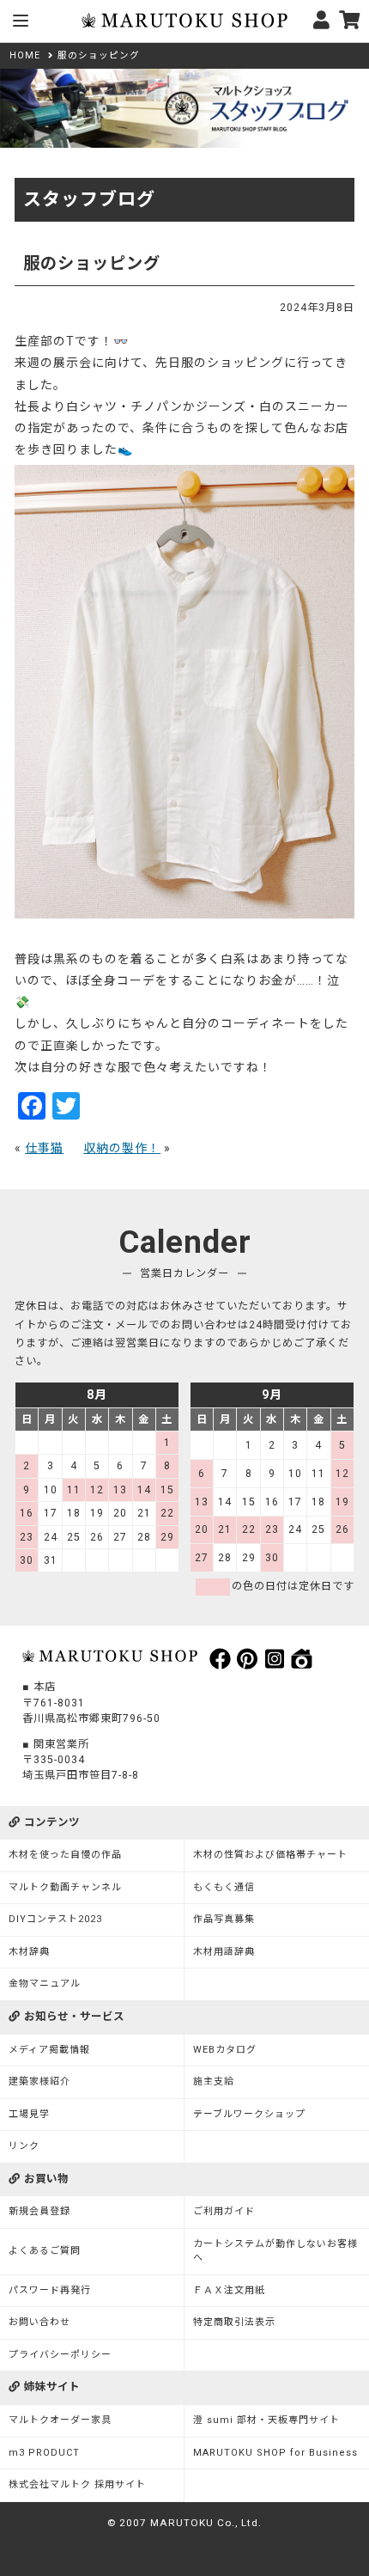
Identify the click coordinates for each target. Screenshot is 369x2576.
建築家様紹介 (39, 2082)
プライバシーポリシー (60, 2355)
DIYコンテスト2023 (55, 1919)
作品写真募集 (224, 1919)
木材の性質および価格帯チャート (270, 1855)
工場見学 (29, 2114)
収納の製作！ (122, 1148)
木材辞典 (29, 1952)
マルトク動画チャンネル (65, 1887)
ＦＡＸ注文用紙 (229, 2290)
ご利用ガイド (224, 2211)
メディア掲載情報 (49, 2050)
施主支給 (214, 2082)
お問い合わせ (39, 2322)
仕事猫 (44, 1148)
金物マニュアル (45, 1984)
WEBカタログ (225, 2050)
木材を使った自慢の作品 (65, 1855)
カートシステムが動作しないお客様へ (275, 2251)
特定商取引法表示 (234, 2322)
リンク (24, 2146)
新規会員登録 (39, 2211)
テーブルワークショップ (249, 2114)
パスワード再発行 (50, 2290)
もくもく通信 (224, 1887)
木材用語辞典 (224, 1952)
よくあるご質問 (45, 2251)
